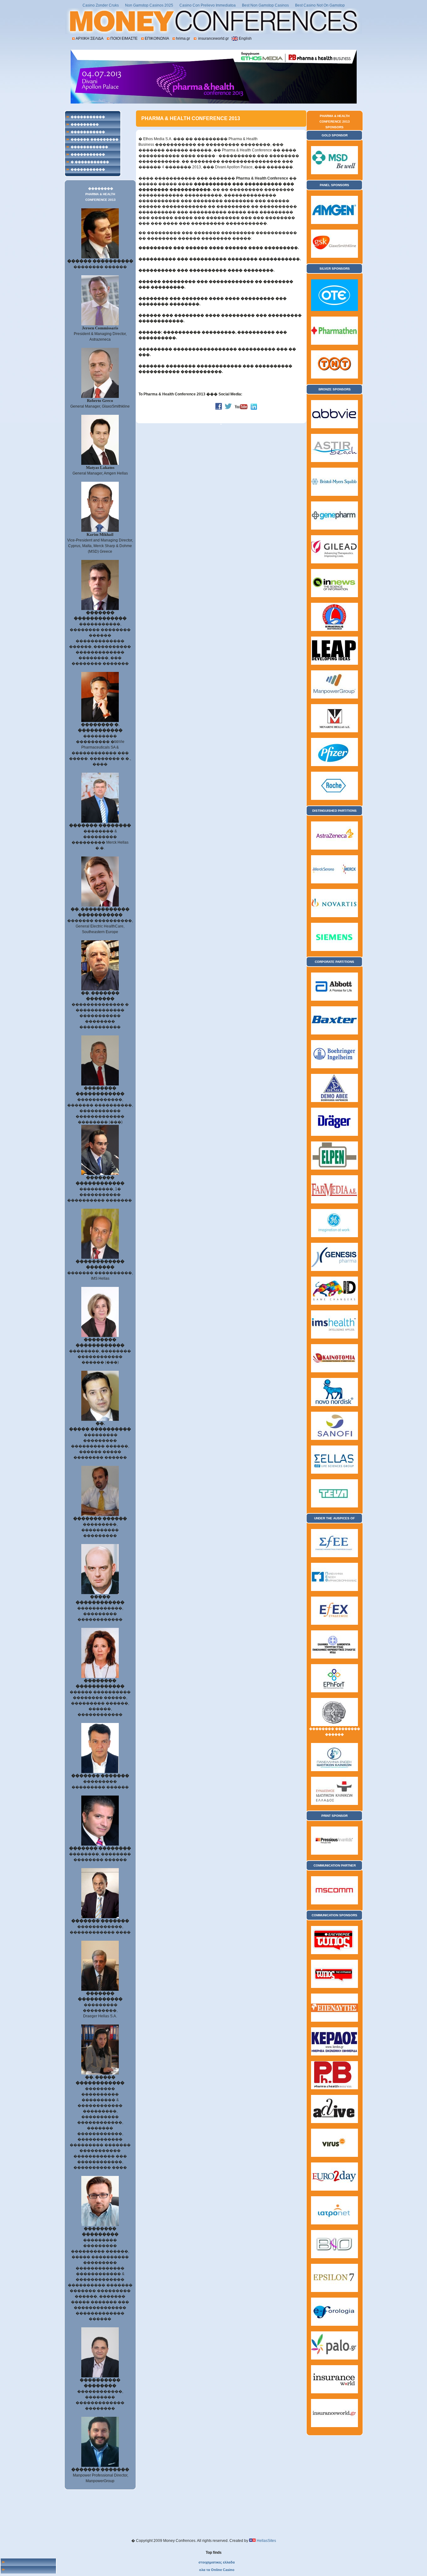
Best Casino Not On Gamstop (320, 5)
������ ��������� (95, 139)
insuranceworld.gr (213, 38)
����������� (88, 117)
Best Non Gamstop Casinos (265, 5)
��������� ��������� (85, 125)
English (245, 38)
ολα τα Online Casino (217, 2570)
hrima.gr (183, 38)
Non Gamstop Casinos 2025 (149, 5)
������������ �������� (89, 148)
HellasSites (266, 2541)
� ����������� (90, 162)
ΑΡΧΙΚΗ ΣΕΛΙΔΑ (89, 38)
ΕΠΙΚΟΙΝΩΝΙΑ (157, 38)
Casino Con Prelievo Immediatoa (208, 5)
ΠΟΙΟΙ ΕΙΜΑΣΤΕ (124, 38)
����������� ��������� (88, 133)
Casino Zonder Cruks (101, 5)
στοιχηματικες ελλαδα (217, 2562)
